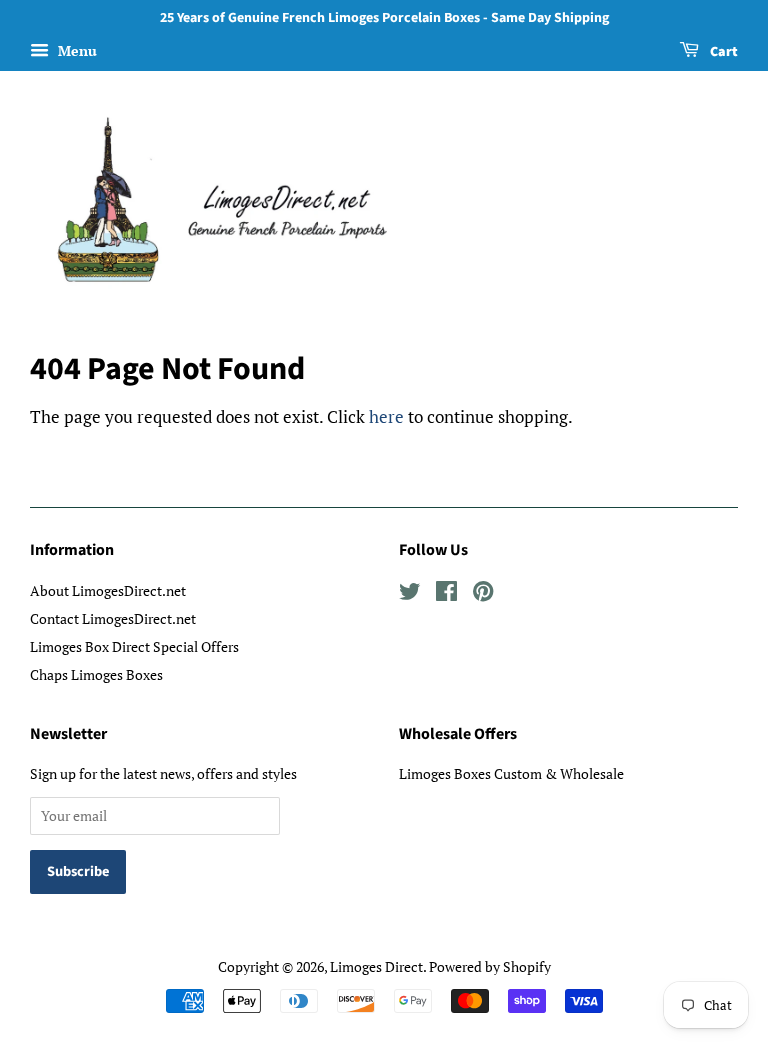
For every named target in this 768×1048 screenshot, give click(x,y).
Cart (722, 52)
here (386, 416)
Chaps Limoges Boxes (96, 674)
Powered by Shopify (490, 966)
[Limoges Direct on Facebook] (446, 594)
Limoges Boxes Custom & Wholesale (511, 773)
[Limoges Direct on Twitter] (410, 594)
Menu (75, 50)
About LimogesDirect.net (108, 590)
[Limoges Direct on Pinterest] (483, 594)
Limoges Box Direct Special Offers (134, 646)
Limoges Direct (376, 966)
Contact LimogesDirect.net (113, 618)
